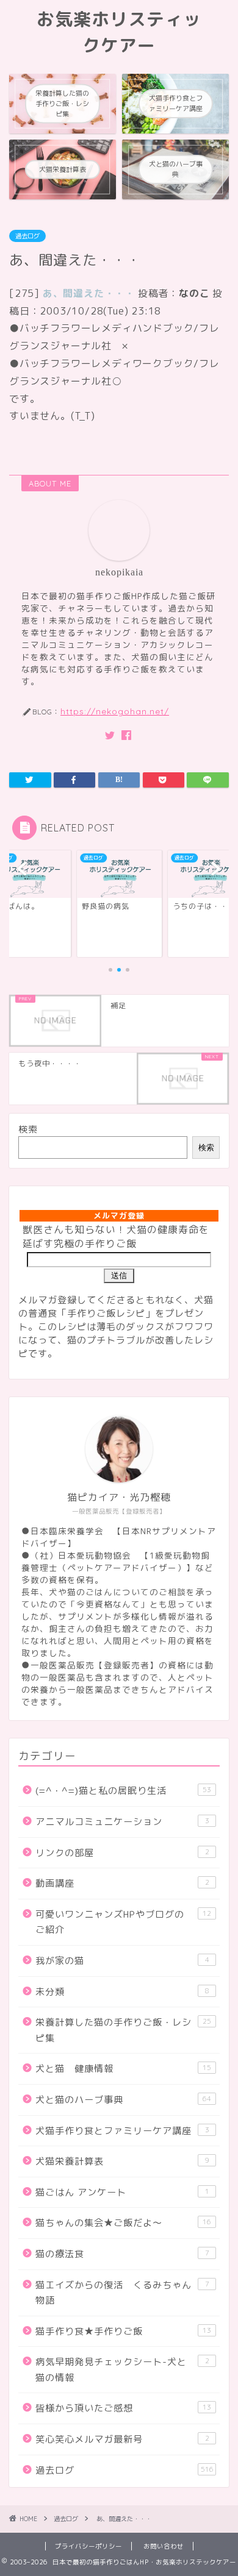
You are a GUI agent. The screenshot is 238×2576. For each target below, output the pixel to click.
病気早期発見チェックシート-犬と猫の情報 (122, 2370)
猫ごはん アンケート (122, 2192)
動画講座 (122, 1883)
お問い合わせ (164, 2546)
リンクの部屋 (122, 1853)
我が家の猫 (122, 1961)
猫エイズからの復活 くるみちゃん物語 (122, 2293)
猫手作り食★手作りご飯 (123, 2331)
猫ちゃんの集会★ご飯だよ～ (123, 2223)
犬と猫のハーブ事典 (123, 2100)
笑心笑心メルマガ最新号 (122, 2439)
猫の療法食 (122, 2254)
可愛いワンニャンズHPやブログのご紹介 (123, 1922)
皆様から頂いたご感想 (123, 2408)
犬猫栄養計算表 (122, 2161)
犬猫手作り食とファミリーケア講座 (122, 2131)
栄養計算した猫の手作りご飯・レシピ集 (123, 2030)
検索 (28, 1129)
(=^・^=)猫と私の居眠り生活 (123, 1791)
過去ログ (27, 236)
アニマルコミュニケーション (122, 1822)
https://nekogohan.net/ (115, 711)
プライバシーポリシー (88, 2546)
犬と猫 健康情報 (123, 2069)
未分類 (122, 1992)
